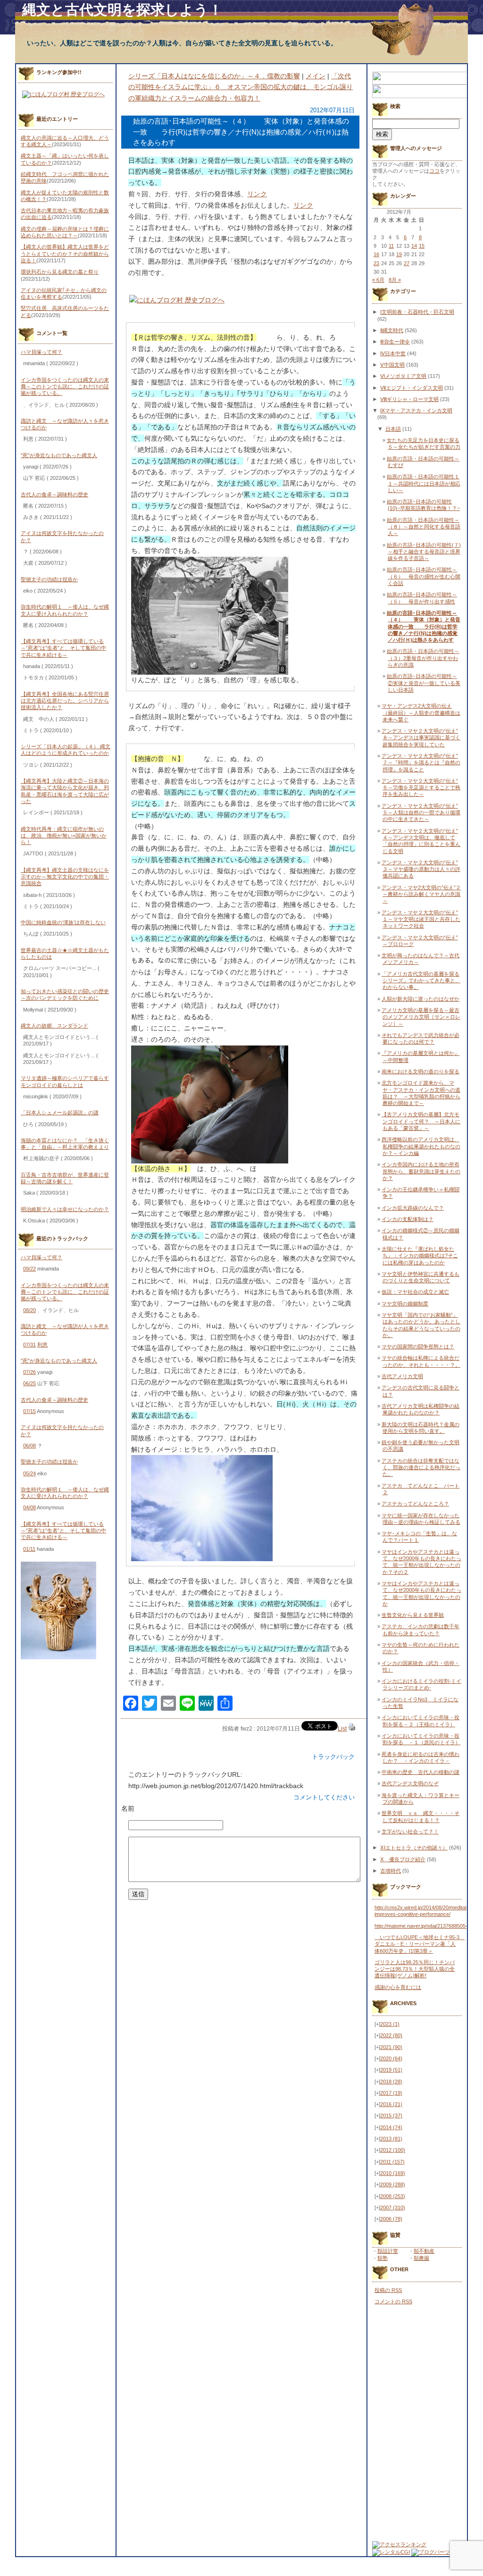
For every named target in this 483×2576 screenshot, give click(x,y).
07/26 (29, 1372)
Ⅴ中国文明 (392, 365)
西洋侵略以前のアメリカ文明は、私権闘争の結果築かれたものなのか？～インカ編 (421, 1146)
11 (391, 246)
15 (422, 246)
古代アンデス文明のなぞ (410, 1783)
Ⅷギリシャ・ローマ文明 (409, 399)
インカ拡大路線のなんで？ (413, 1208)
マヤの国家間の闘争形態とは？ (418, 1347)
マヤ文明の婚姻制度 (405, 1304)
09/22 (29, 1269)
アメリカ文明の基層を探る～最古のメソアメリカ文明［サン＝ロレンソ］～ (421, 1017)
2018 (391, 2082)
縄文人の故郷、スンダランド (54, 1026)
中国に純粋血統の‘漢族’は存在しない (63, 922)
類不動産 (424, 2251)
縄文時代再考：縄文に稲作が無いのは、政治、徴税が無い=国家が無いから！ (64, 836)
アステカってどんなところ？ (415, 1504)
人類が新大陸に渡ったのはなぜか (421, 999)
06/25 (29, 1383)
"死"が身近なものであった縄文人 (59, 455)
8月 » (395, 280)
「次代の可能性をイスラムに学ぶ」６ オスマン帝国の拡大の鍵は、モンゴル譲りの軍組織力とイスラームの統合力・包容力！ (241, 87)
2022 (391, 2035)
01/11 (29, 1549)
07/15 (29, 1411)
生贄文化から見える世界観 (413, 1615)
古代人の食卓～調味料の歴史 (54, 494)
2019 (391, 2070)
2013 (391, 2139)
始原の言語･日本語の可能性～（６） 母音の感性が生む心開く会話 (424, 576)
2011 (392, 2162)
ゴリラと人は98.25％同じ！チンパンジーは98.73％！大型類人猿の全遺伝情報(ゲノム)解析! (415, 1969)
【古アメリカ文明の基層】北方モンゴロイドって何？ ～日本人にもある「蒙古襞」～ (421, 1121)
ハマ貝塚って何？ (42, 352)
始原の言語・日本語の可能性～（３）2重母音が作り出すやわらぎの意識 (423, 658)
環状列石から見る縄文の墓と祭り (60, 272)
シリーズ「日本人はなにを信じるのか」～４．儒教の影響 (214, 76)
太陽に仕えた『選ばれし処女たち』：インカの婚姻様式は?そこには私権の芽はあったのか (420, 1256)
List (342, 1729)
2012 (393, 2150)
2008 (393, 2196)
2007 (393, 2208)
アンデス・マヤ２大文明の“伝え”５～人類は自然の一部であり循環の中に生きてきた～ (421, 813)
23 (376, 263)
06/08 (29, 1446)
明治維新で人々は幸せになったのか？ (65, 1209)
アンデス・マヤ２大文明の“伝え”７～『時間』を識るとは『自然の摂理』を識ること (421, 763)
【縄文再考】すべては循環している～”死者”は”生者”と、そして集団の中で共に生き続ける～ (63, 648)
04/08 (29, 1507)
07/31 (29, 1345)
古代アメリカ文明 (402, 1376)
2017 (391, 2093)
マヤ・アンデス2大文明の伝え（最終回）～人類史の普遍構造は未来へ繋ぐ (421, 713)
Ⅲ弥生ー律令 (395, 342)
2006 (391, 2219)
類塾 (383, 2258)
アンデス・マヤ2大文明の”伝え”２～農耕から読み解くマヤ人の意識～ (421, 894)
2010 (393, 2173)
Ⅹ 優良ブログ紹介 (403, 1859)
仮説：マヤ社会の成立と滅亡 (415, 1292)
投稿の (388, 2290)
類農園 (421, 2258)
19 (399, 254)
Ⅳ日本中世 (393, 353)
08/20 (29, 1310)
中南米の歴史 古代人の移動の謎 (421, 1772)
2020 (391, 2058)
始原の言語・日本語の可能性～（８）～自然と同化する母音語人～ (424, 527)
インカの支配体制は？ (408, 1219)
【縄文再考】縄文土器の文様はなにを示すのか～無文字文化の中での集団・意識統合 (65, 877)
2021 (391, 2047)
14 (414, 246)
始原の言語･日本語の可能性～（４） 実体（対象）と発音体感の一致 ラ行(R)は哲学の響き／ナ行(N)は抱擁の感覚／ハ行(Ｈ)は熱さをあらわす (424, 626)
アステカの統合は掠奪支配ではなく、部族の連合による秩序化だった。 (421, 1468)
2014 (391, 2127)
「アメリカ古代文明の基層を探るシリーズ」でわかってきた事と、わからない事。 (421, 981)
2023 (390, 2024)
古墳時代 (391, 1871)
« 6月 (378, 280)
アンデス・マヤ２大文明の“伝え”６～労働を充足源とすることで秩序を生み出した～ (421, 788)
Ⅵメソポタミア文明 (403, 376)
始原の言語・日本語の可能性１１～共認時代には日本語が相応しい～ (424, 483)
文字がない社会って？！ (410, 1832)
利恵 (42, 1345)
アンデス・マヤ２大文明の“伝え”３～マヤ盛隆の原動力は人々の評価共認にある (421, 869)
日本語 (393, 429)
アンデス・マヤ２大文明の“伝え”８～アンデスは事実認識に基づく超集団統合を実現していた (421, 738)
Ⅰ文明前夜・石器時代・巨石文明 (417, 312)
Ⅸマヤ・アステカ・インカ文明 (416, 410)
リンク (257, 194)
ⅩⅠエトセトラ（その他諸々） (414, 1848)
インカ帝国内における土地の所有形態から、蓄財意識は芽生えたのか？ (421, 1171)
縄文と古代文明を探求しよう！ (122, 10)
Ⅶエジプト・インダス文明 (412, 388)
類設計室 (388, 2251)
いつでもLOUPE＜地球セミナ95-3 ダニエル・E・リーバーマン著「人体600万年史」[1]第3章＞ (420, 1944)
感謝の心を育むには (398, 1987)
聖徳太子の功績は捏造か (49, 579)
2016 (391, 2104)
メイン (316, 76)
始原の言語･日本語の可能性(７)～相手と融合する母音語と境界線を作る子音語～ (424, 552)
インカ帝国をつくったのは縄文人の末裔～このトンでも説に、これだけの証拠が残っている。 (65, 387)
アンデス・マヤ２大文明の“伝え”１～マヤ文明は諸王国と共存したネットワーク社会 (421, 919)
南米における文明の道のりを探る (421, 1071)
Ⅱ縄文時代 (392, 330)
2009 (393, 2184)
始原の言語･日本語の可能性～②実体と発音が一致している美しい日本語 (424, 683)
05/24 (29, 1473)
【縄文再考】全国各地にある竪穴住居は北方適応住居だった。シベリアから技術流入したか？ (65, 701)
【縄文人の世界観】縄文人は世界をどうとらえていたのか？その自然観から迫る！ (65, 254)
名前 (128, 1808)
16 (376, 254)
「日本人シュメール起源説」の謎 (60, 1112)
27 (407, 263)
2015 (391, 2116)
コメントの (393, 2301)
